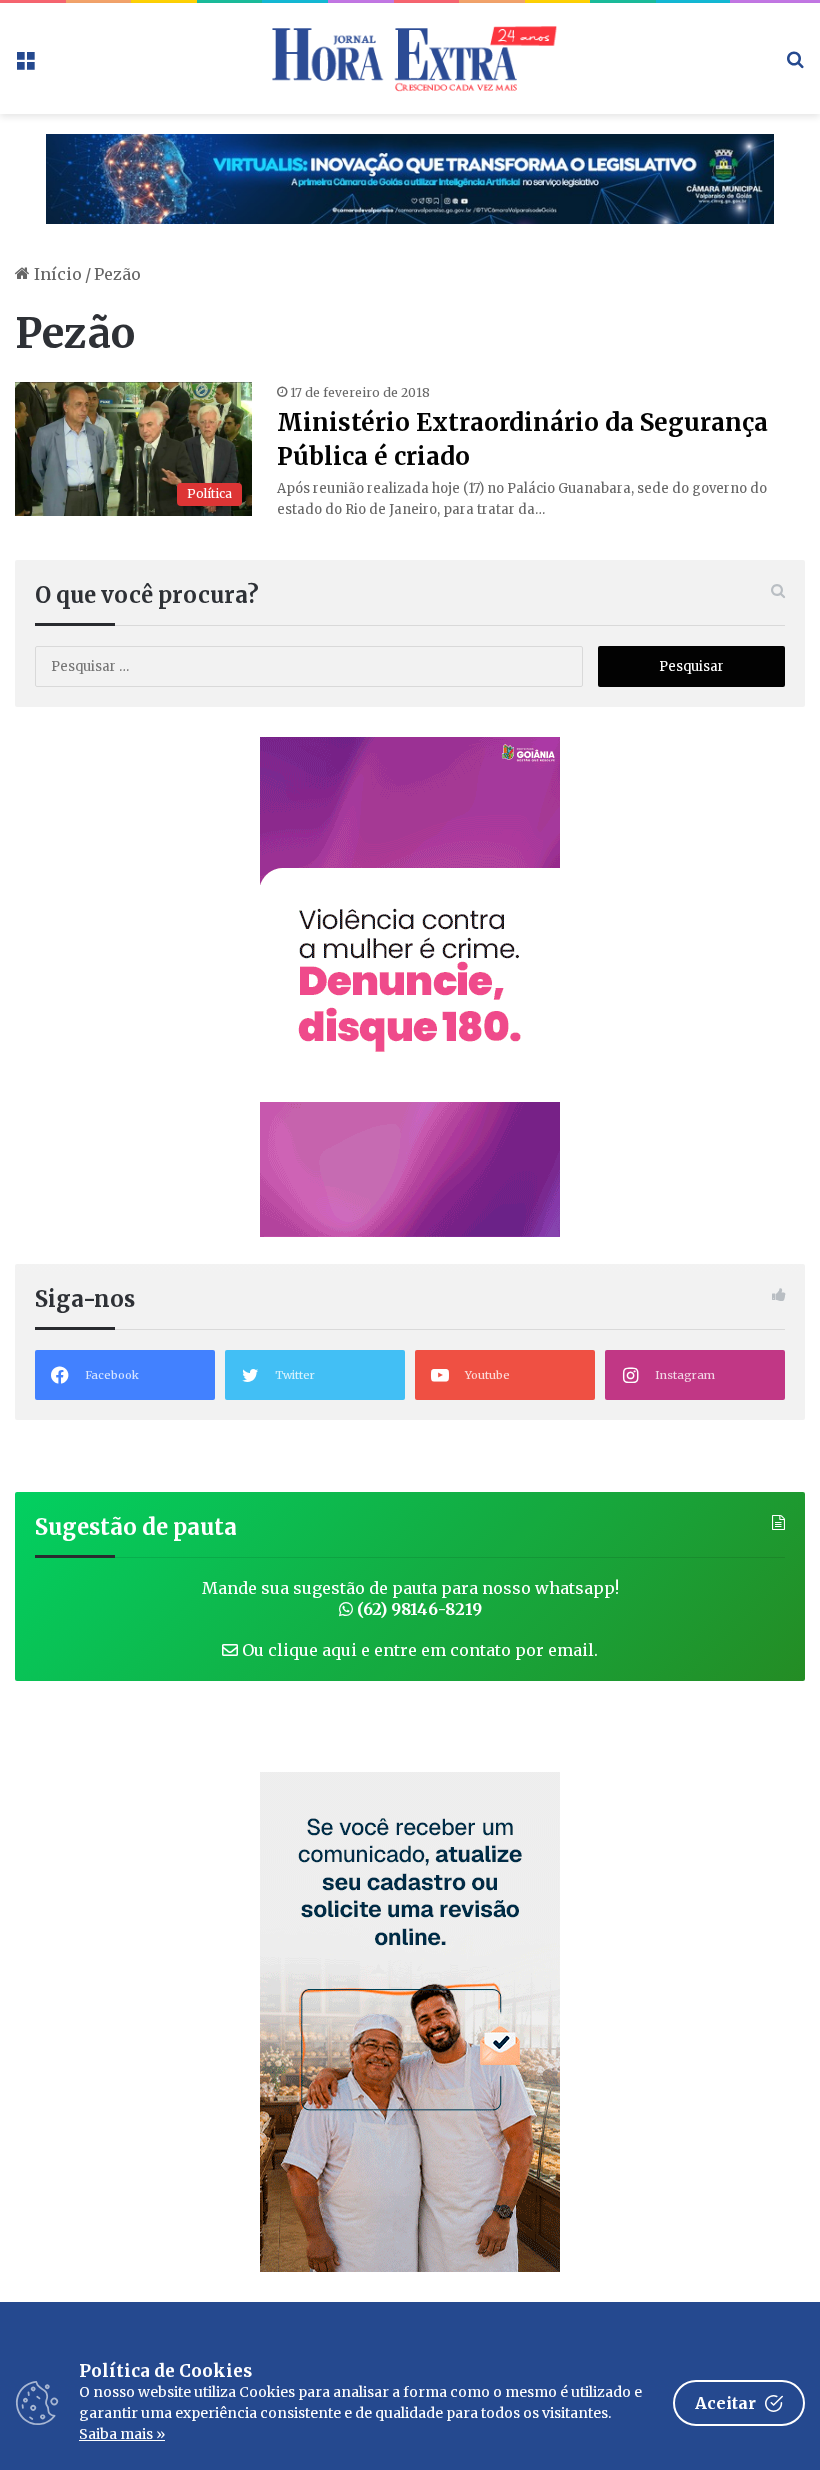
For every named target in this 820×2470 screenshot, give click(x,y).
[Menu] (25, 65)
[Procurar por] (795, 65)
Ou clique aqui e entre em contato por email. (418, 1650)
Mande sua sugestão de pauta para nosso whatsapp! (410, 1598)
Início (56, 274)
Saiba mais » (122, 2434)
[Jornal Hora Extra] (410, 58)
